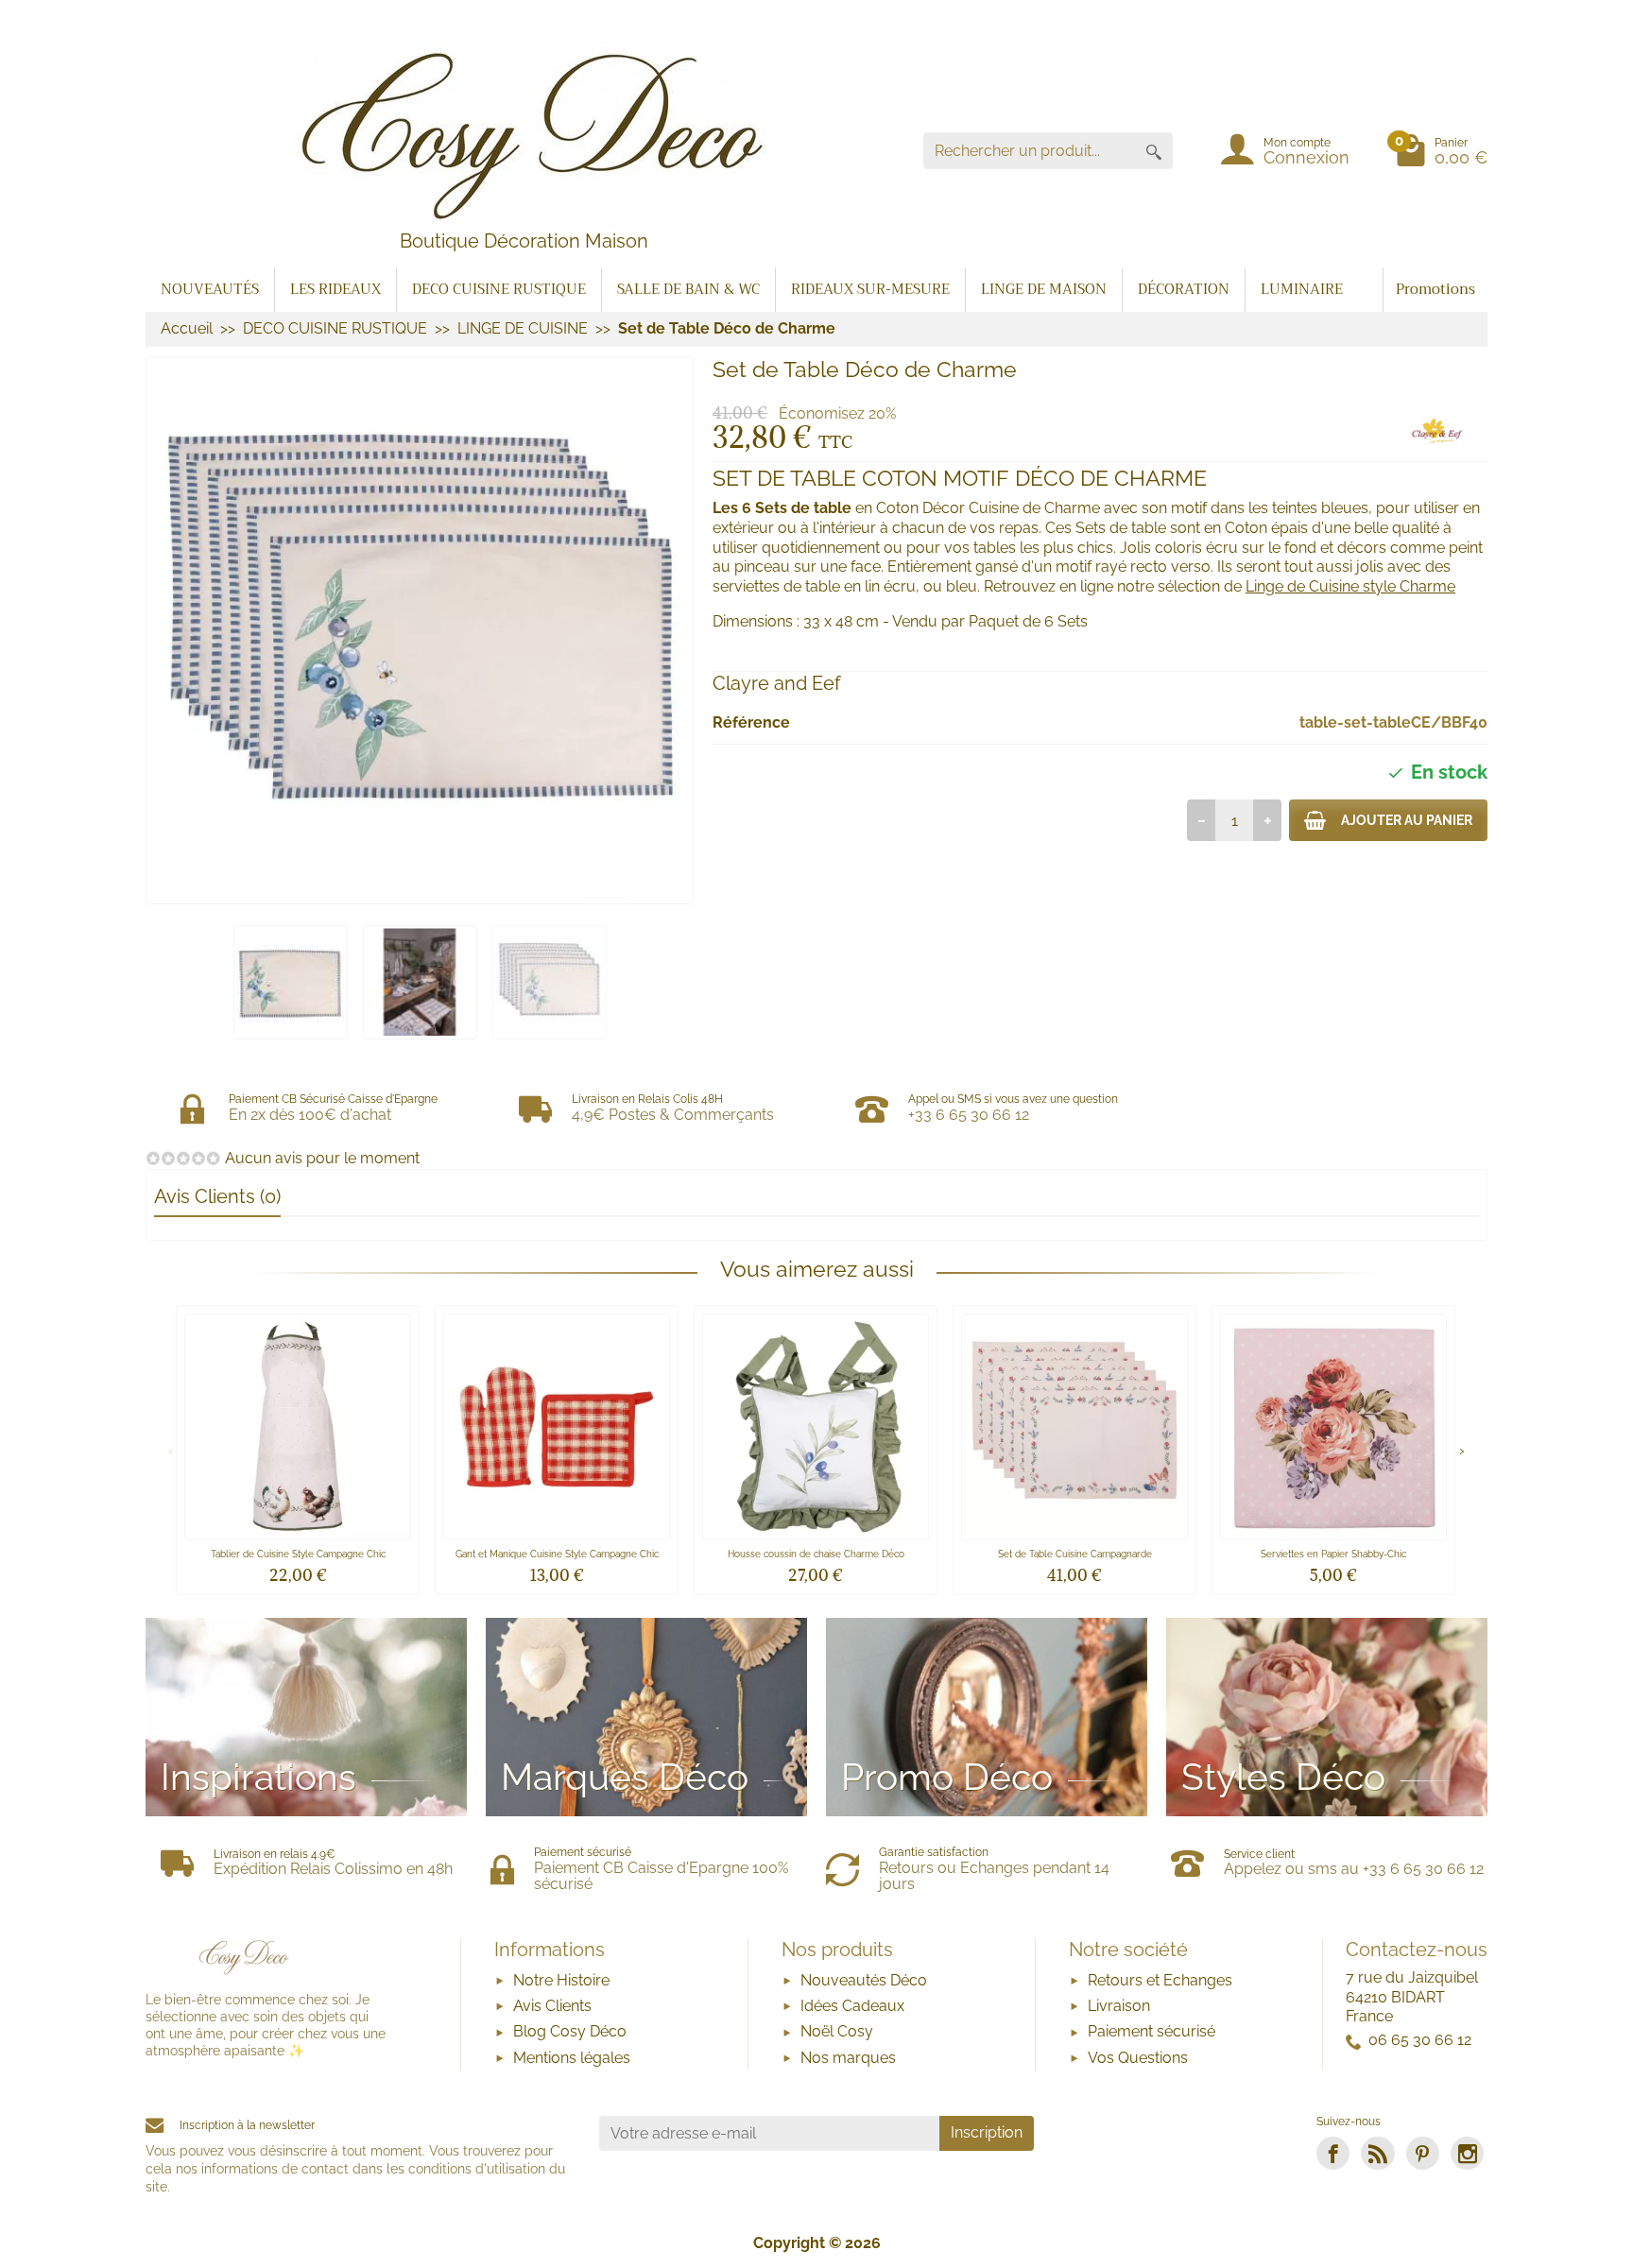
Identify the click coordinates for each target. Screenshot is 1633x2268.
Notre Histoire (561, 1980)
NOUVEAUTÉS (210, 289)
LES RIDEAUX (335, 289)
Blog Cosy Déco (570, 2031)
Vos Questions (1138, 2058)
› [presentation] (1462, 1449)
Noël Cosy (837, 2031)
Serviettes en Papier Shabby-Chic (1333, 1554)
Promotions (1435, 289)
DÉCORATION (1184, 289)
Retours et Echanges (1160, 1980)
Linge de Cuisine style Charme (1350, 586)
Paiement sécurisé (1152, 2031)
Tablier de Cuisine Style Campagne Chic (298, 1554)
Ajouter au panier (1407, 820)
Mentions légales (572, 2058)
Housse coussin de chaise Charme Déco (816, 1554)
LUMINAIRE (1302, 289)
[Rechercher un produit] (1154, 151)
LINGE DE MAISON (1044, 289)
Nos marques (848, 2058)
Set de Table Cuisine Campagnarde (1075, 1554)
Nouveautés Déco (864, 1980)
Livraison (1119, 2006)
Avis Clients (552, 2006)
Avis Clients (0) (217, 1196)
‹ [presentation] (171, 1449)
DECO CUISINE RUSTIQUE (499, 289)
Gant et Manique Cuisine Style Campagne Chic (557, 1554)
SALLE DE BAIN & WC (688, 289)
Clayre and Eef (777, 683)
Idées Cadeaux (852, 2006)
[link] (1333, 2153)
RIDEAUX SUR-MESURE (870, 289)
